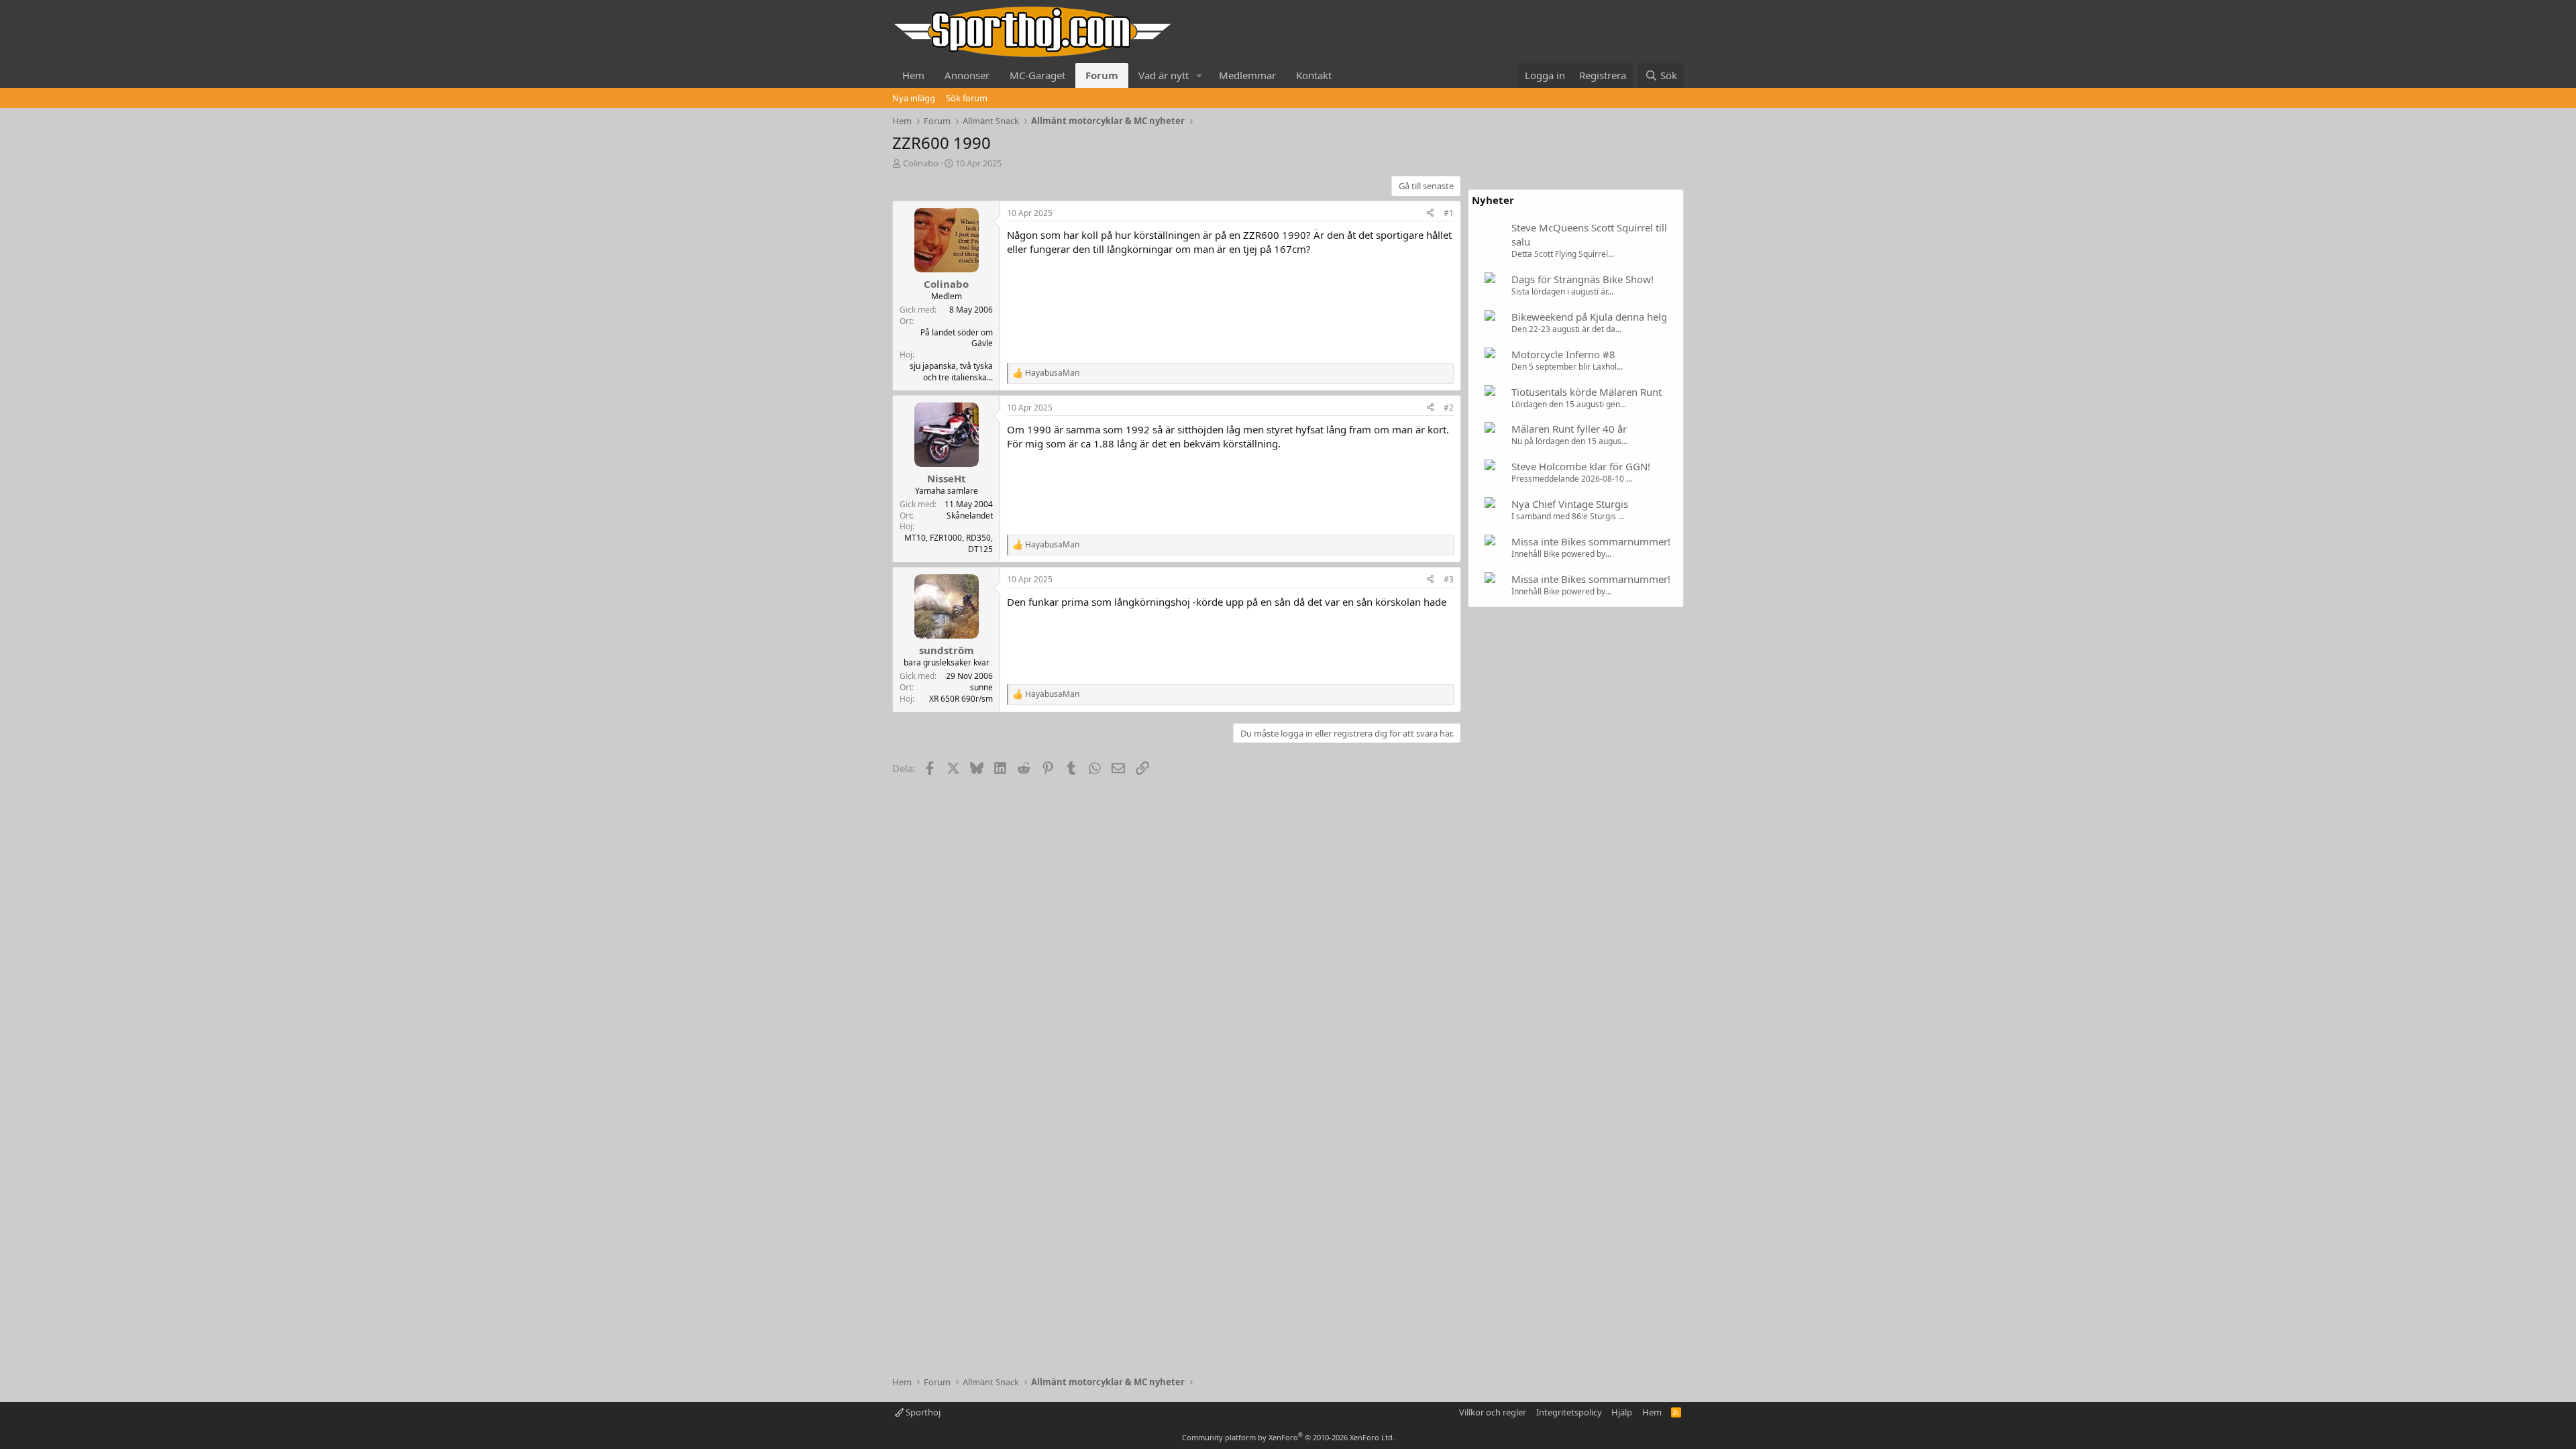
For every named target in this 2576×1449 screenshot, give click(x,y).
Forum (1102, 75)
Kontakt (1314, 75)
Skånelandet (970, 516)
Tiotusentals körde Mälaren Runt (1587, 392)
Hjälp (1622, 1412)
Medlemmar (1247, 75)
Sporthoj (922, 1412)
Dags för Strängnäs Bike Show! (1582, 279)
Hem (913, 75)
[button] (1199, 75)
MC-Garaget (1037, 75)
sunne (981, 687)
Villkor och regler (1493, 1412)
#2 (1449, 408)
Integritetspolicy (1569, 1412)
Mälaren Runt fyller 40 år (1569, 429)
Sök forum (967, 98)
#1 (1449, 213)
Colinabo (921, 163)
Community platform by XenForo (1288, 1437)
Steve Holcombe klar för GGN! (1581, 466)
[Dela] (1430, 214)
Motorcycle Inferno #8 (1563, 354)
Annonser (967, 75)
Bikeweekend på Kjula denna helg (1589, 317)
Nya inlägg (914, 98)
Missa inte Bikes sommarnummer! (1591, 541)
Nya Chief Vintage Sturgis (1570, 504)
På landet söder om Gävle (957, 338)
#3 (1449, 579)
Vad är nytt (1164, 75)
